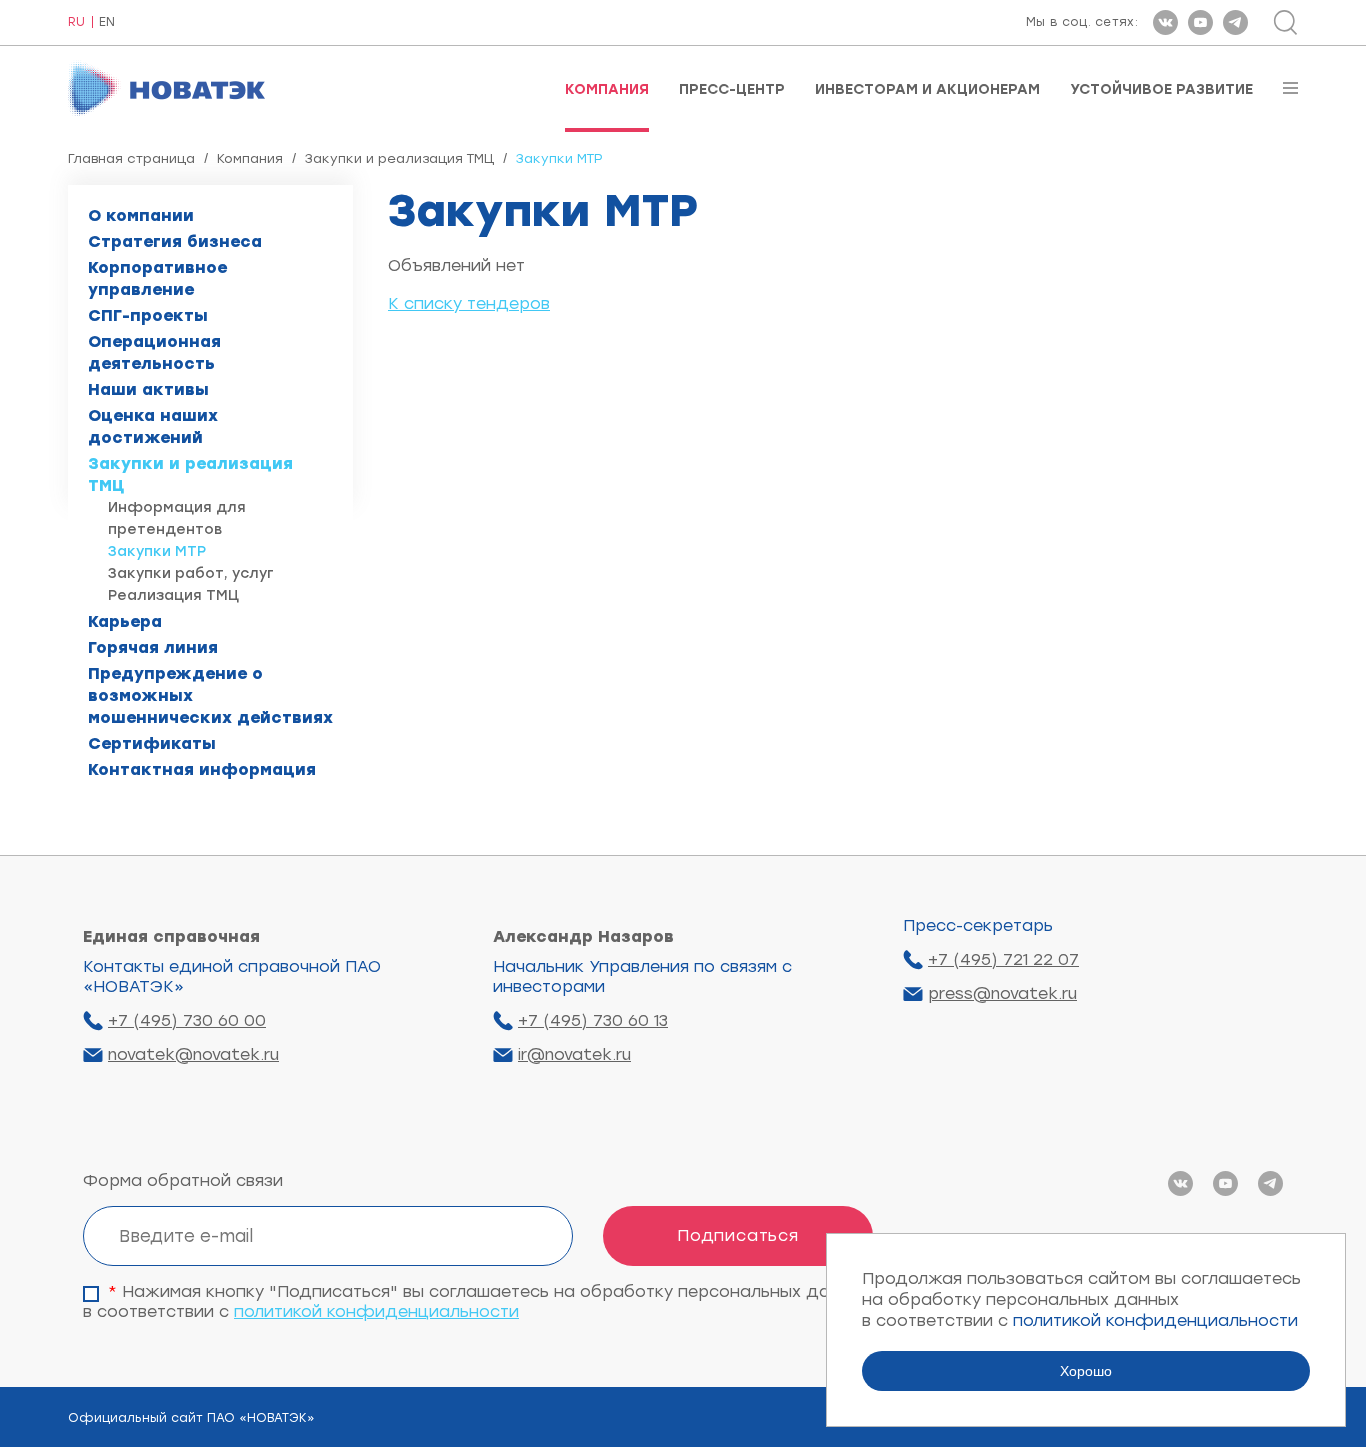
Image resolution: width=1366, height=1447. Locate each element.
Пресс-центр (732, 90)
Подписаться (738, 1235)
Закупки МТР (157, 551)
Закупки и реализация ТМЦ (399, 158)
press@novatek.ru (1002, 993)
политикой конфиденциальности (376, 1311)
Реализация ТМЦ (173, 595)
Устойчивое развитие (1161, 90)
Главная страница (131, 158)
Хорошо (1086, 1371)
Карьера (125, 621)
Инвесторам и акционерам (927, 90)
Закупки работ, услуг (191, 573)
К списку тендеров (469, 303)
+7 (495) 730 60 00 (187, 1020)
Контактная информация (202, 769)
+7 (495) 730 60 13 (593, 1020)
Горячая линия (153, 647)
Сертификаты (152, 743)
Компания (607, 90)
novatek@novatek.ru (193, 1054)
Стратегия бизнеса (175, 241)
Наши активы (148, 389)
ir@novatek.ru (574, 1054)
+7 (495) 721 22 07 (1003, 959)
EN (107, 22)
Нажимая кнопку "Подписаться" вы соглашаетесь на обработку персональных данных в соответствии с (477, 1301)
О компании (141, 215)
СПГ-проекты (148, 315)
